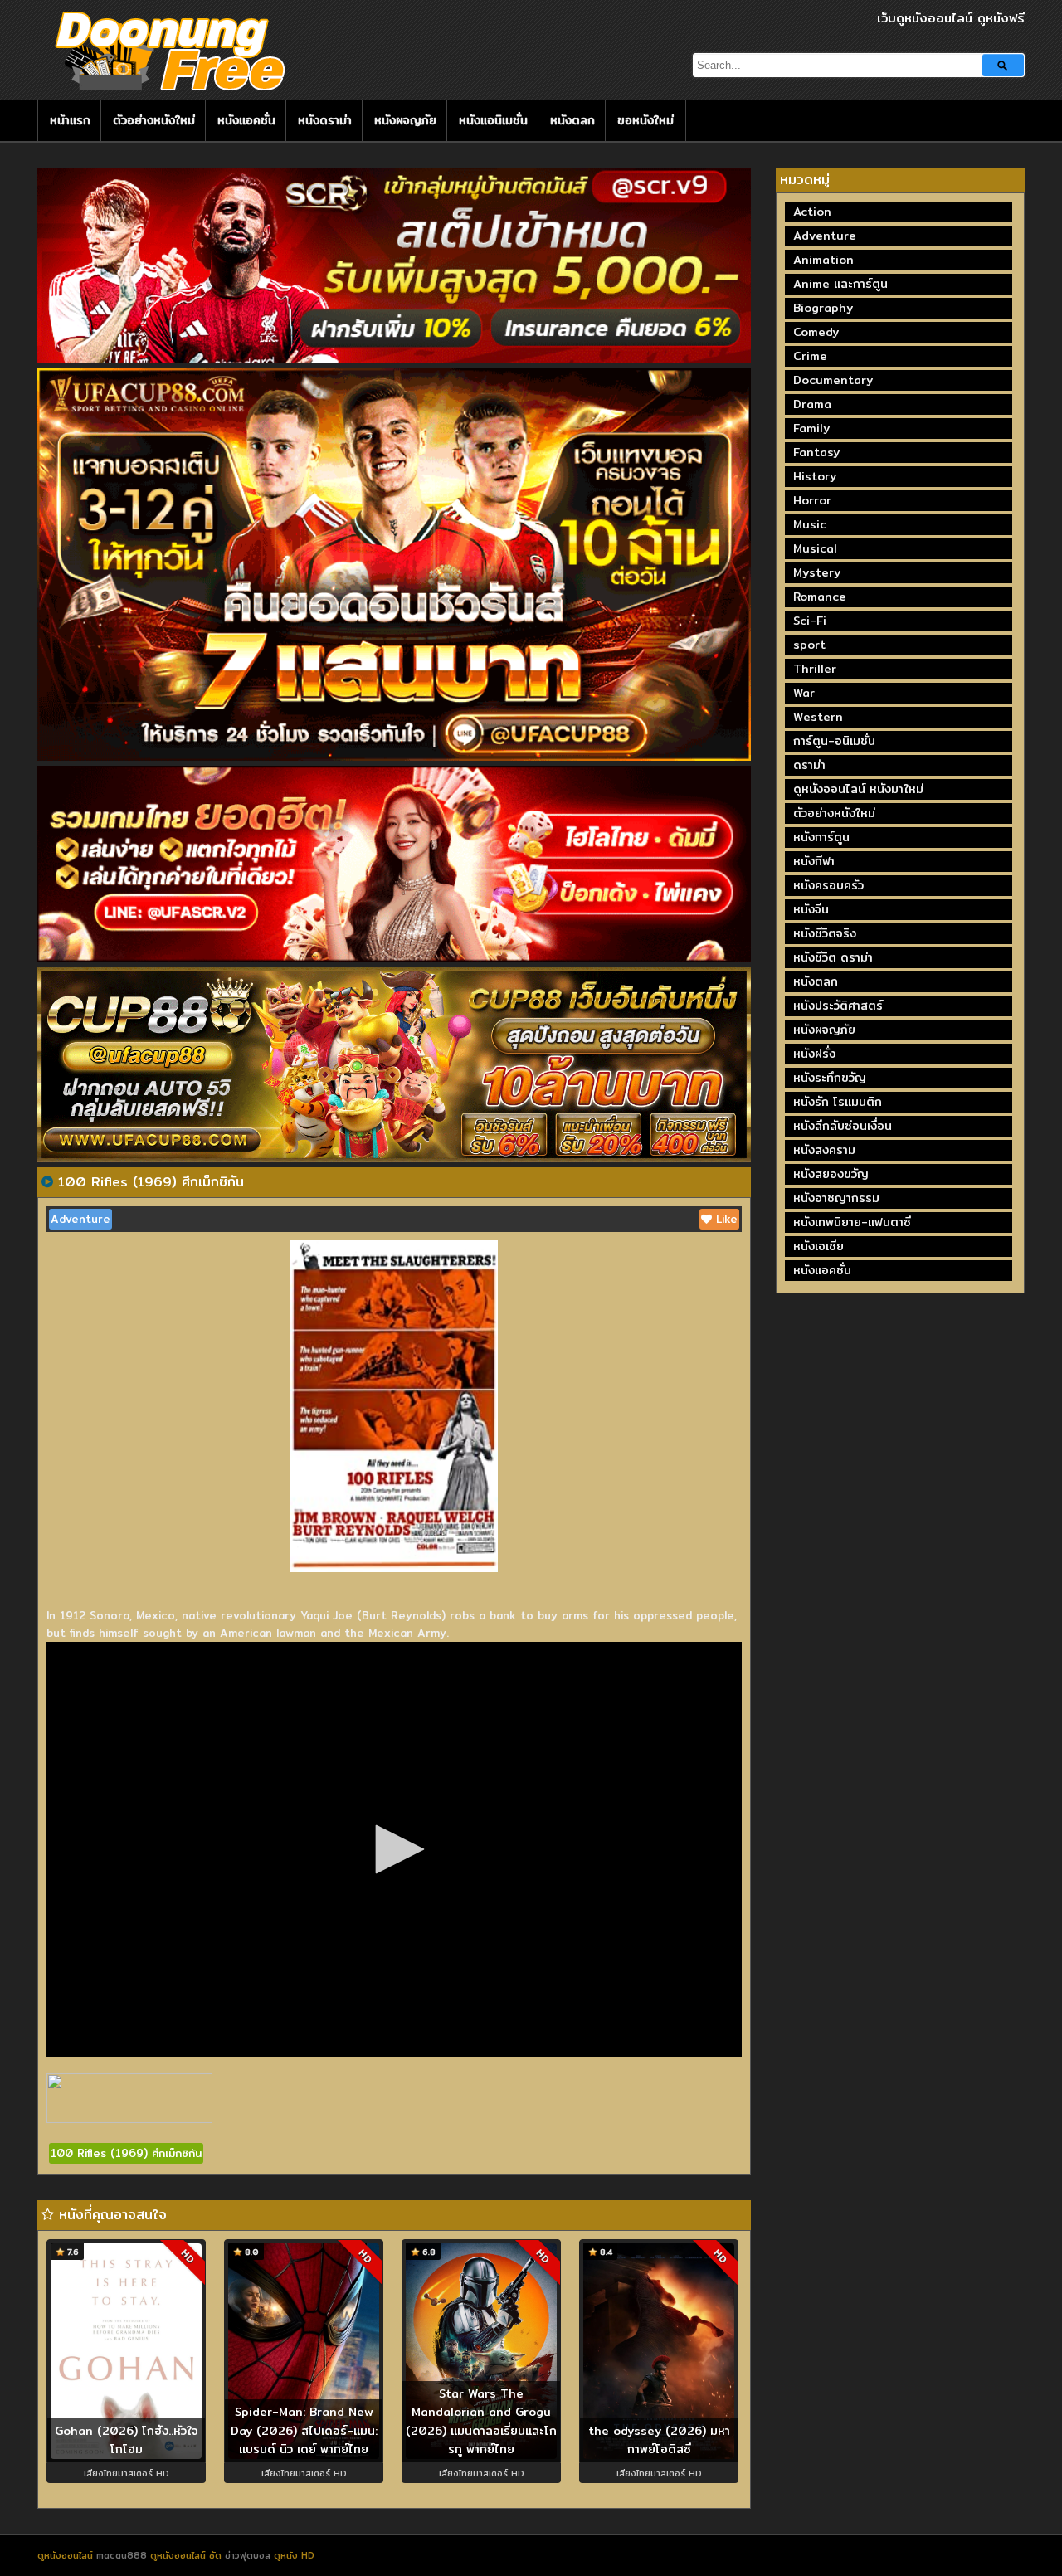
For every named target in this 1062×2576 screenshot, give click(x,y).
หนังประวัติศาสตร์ (838, 1006)
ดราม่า (809, 765)
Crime (810, 356)
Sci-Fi (810, 621)
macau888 (122, 2555)
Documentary (833, 380)
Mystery (817, 572)
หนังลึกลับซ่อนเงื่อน (843, 1126)
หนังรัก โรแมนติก (838, 1102)
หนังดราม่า (325, 120)
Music (810, 524)
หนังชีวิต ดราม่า (833, 957)
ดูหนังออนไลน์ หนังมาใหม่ (858, 789)
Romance (820, 597)
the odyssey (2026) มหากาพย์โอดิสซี (659, 2440)
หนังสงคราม (824, 1150)
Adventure (80, 1219)
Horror (812, 500)
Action (812, 212)
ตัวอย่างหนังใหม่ (154, 120)
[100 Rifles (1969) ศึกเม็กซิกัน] (47, 1181)
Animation (823, 260)
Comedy (816, 332)
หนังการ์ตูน (821, 837)
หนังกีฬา (814, 861)
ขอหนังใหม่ (645, 120)
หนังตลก (572, 120)
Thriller (815, 669)
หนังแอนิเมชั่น (493, 120)
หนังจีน (811, 909)
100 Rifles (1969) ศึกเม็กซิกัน (126, 2153)
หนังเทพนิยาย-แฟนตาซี (852, 1222)
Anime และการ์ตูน (840, 284)
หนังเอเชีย (818, 1246)
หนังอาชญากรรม (836, 1198)
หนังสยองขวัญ (831, 1174)
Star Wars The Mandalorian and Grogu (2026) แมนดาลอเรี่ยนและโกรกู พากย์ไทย (481, 2422)
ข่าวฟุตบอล (249, 2555)
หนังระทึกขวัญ (830, 1078)
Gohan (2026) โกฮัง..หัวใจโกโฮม (127, 2440)
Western (818, 717)
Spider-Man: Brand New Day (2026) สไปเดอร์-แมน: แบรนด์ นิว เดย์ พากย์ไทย (304, 2430)
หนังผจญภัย (405, 120)
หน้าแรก (70, 120)
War (804, 693)
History (815, 476)
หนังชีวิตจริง (825, 933)
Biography (823, 308)
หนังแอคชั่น (246, 120)
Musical (815, 548)
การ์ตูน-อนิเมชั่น (834, 741)
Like (725, 1219)
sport (809, 645)
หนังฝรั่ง (814, 1054)
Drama (812, 404)
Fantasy (816, 452)
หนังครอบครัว (828, 885)
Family (811, 428)
